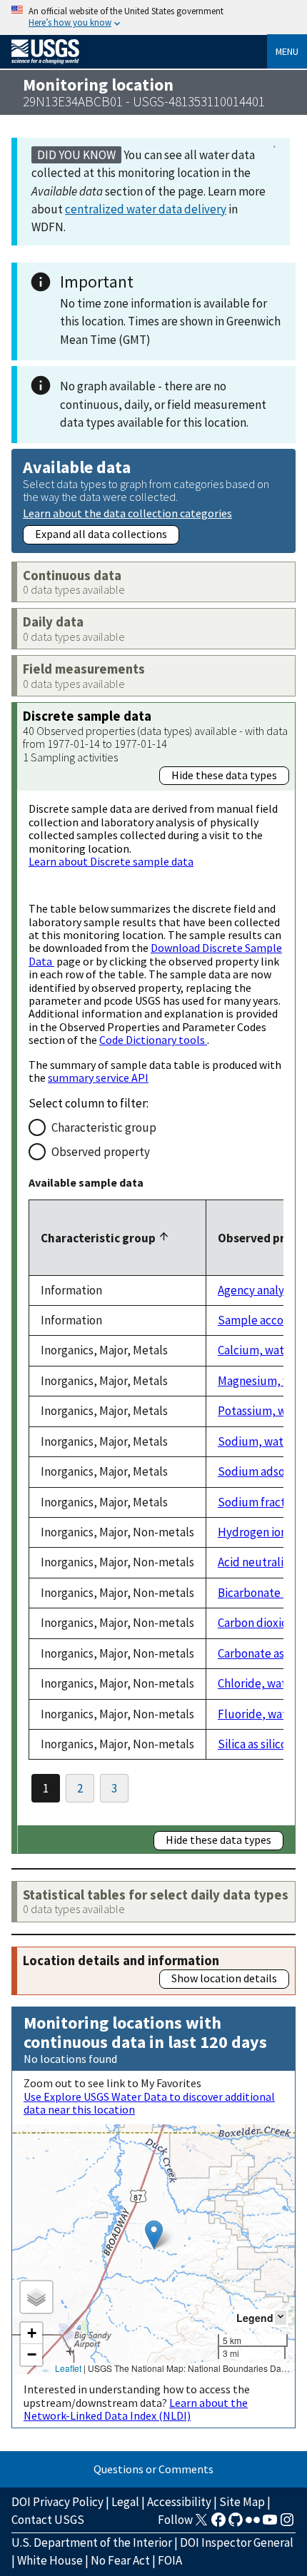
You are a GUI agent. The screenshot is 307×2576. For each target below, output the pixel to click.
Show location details (224, 1978)
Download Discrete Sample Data (155, 954)
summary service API (98, 1077)
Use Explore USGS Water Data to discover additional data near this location (149, 2103)
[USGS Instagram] (287, 2524)
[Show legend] (281, 2317)
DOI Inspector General (237, 2542)
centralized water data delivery (146, 209)
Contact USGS (48, 2520)
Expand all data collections (101, 534)
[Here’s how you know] (153, 17)
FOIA (170, 2560)
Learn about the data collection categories (127, 513)
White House (50, 2560)
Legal (125, 2502)
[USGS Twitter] (201, 2524)
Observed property (101, 1152)
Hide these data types (224, 775)
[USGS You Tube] (270, 2524)
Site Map (242, 2502)
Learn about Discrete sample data (111, 861)
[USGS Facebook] (218, 2524)
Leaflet (68, 2368)
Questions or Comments (153, 2469)
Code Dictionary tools (153, 1040)
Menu (287, 51)
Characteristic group (104, 1127)
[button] (154, 2235)
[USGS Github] (236, 2524)
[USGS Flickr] (253, 2524)
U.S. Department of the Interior (92, 2542)
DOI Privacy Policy (57, 2502)
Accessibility (179, 2502)
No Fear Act (120, 2560)
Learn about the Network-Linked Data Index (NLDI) (136, 2409)
